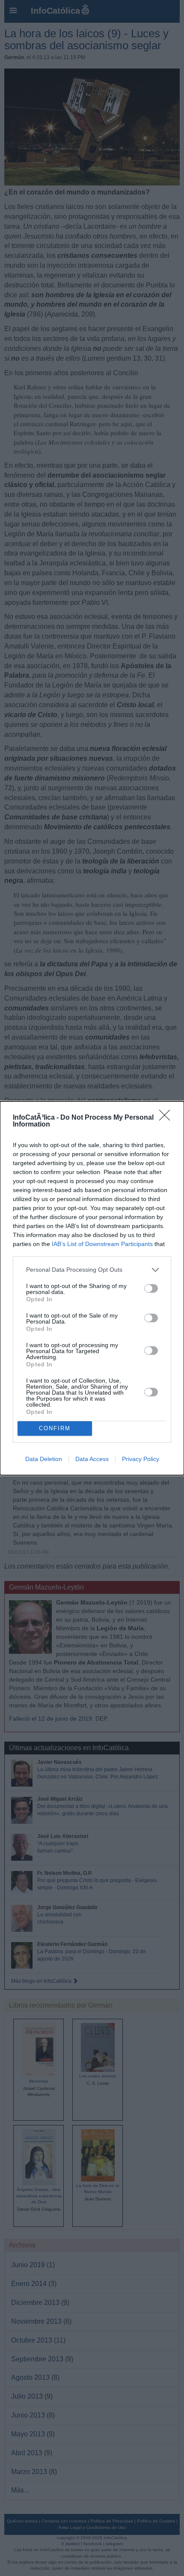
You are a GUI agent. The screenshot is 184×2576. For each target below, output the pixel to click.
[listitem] (92, 1270)
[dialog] (92, 1288)
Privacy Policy (141, 1459)
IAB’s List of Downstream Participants (102, 1244)
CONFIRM (55, 1428)
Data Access (92, 1459)
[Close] (167, 1118)
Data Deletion (44, 1459)
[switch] (151, 1288)
